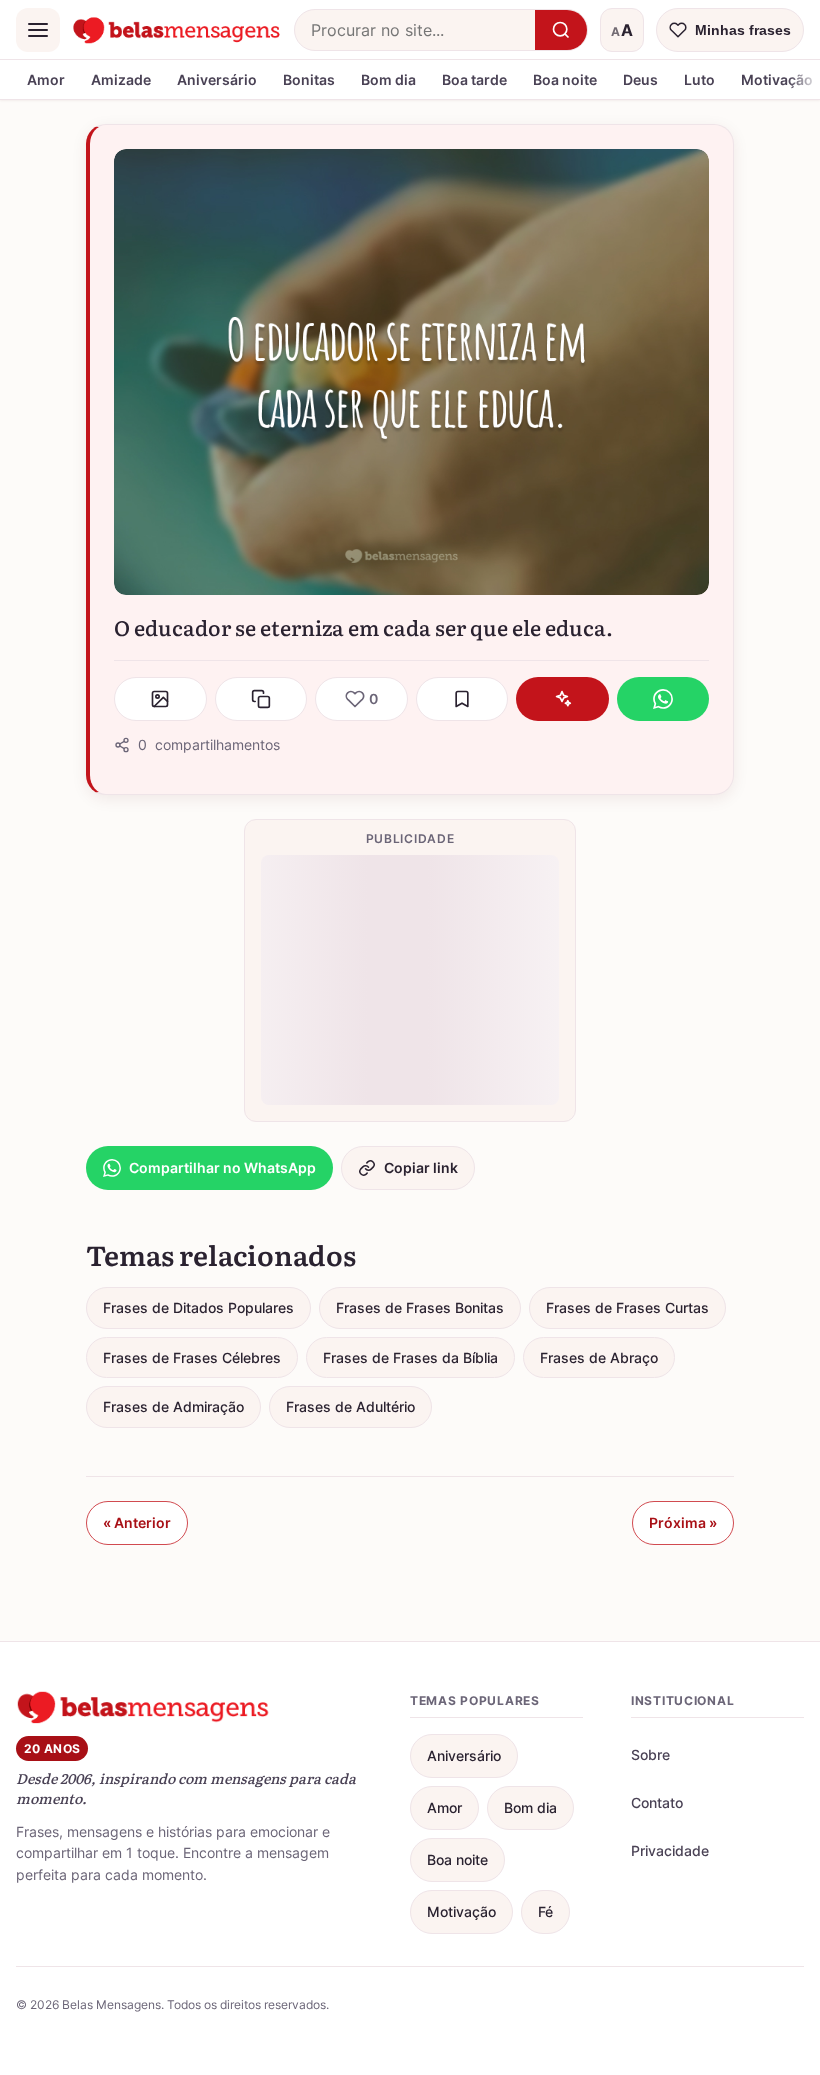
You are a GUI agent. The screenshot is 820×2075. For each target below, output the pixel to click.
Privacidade (670, 1850)
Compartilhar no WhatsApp (222, 1167)
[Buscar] (561, 30)
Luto (699, 79)
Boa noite (565, 79)
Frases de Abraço (599, 1357)
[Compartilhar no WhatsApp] (663, 699)
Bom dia (388, 79)
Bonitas (309, 79)
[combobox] (415, 30)
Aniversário (217, 79)
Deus (640, 79)
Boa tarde (474, 79)
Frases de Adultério (350, 1406)
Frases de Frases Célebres (192, 1357)
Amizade (121, 79)
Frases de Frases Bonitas (420, 1307)
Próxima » (683, 1522)
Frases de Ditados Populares (198, 1307)
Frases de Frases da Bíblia (410, 1357)
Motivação (461, 1911)
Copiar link (421, 1167)
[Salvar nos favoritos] (462, 699)
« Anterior (137, 1522)
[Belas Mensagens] (177, 30)
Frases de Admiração (173, 1406)
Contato (657, 1802)
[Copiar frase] (261, 699)
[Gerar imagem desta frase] (160, 699)
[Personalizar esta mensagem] (562, 699)
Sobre (650, 1754)
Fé (545, 1911)
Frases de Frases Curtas (627, 1307)
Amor (46, 79)
